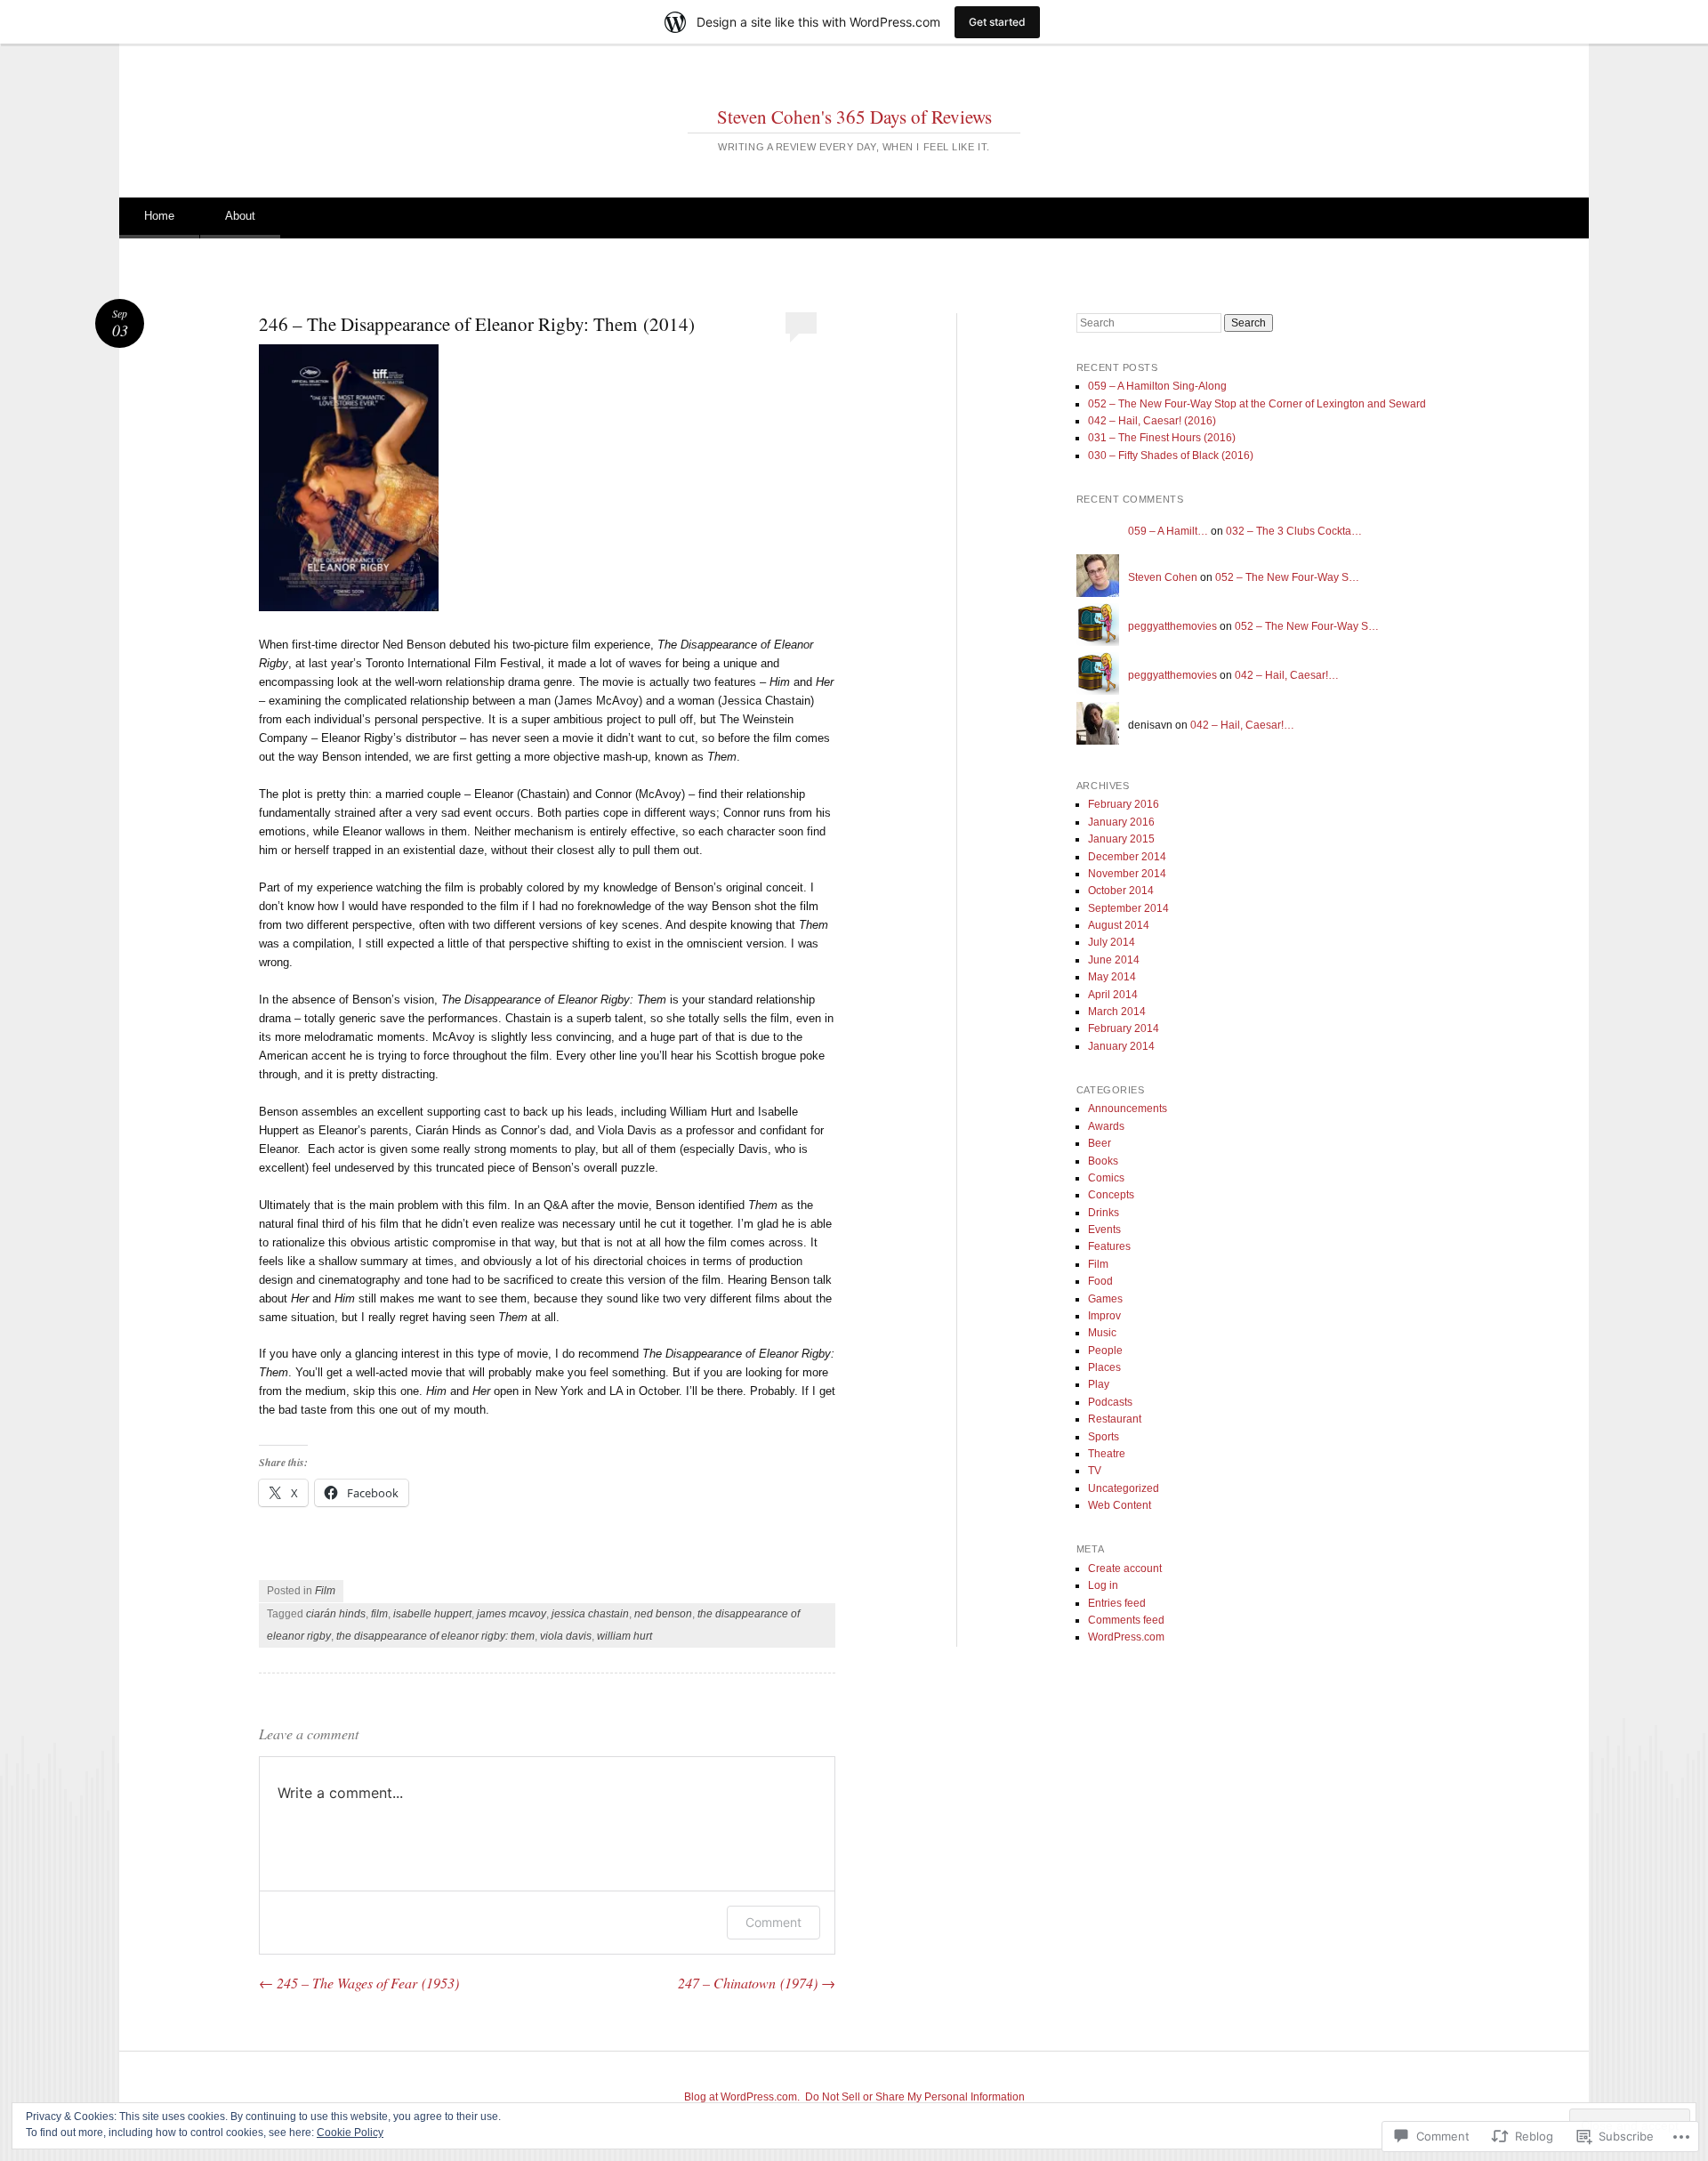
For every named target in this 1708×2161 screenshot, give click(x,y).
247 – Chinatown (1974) (757, 1983)
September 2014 (1128, 908)
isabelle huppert (432, 1614)
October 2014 (1121, 891)
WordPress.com (1126, 1637)
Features (1109, 1246)
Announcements (1128, 1109)
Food (1100, 1281)
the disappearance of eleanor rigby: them (435, 1636)
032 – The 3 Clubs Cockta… (1294, 531)
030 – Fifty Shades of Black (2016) (1171, 456)
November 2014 (1127, 874)
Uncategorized (1124, 1488)
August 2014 (1119, 925)
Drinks (1104, 1213)
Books (1103, 1161)
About (240, 216)
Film (325, 1591)
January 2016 (1121, 822)
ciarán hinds (336, 1614)
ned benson (663, 1614)
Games (1105, 1299)
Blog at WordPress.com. (742, 2097)
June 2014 (1114, 960)
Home (159, 216)
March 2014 (1117, 1012)
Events (1104, 1230)
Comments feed (1126, 1620)
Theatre (1107, 1454)
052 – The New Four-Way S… (1287, 577)
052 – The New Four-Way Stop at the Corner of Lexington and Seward (1257, 404)
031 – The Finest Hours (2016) (1162, 438)
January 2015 (1121, 839)
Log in (1103, 1585)
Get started (997, 22)
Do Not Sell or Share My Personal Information (915, 2097)
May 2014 (1112, 977)
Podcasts (1110, 1402)
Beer (1100, 1143)
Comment (773, 1922)
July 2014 (1112, 942)
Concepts (1111, 1195)
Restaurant (1115, 1419)
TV (1095, 1471)
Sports (1104, 1437)
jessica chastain (590, 1614)
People (1105, 1351)
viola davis (566, 1636)
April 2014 (1113, 995)
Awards (1106, 1126)
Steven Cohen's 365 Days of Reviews (854, 117)
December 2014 (1127, 857)
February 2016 (1124, 804)
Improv (1104, 1316)
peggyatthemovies (1172, 626)
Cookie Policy (350, 2133)
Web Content (1120, 1505)
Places (1104, 1367)
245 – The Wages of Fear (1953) (359, 1983)
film (379, 1614)
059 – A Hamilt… (1168, 531)
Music (1102, 1333)
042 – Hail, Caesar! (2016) (1152, 421)
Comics (1106, 1178)
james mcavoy (512, 1614)
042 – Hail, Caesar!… (1287, 675)
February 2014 (1124, 1028)
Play (1099, 1384)
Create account (1125, 1568)
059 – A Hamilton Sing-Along (1157, 386)
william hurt (624, 1636)
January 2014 (1121, 1046)
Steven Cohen (1163, 577)
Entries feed (1117, 1603)
